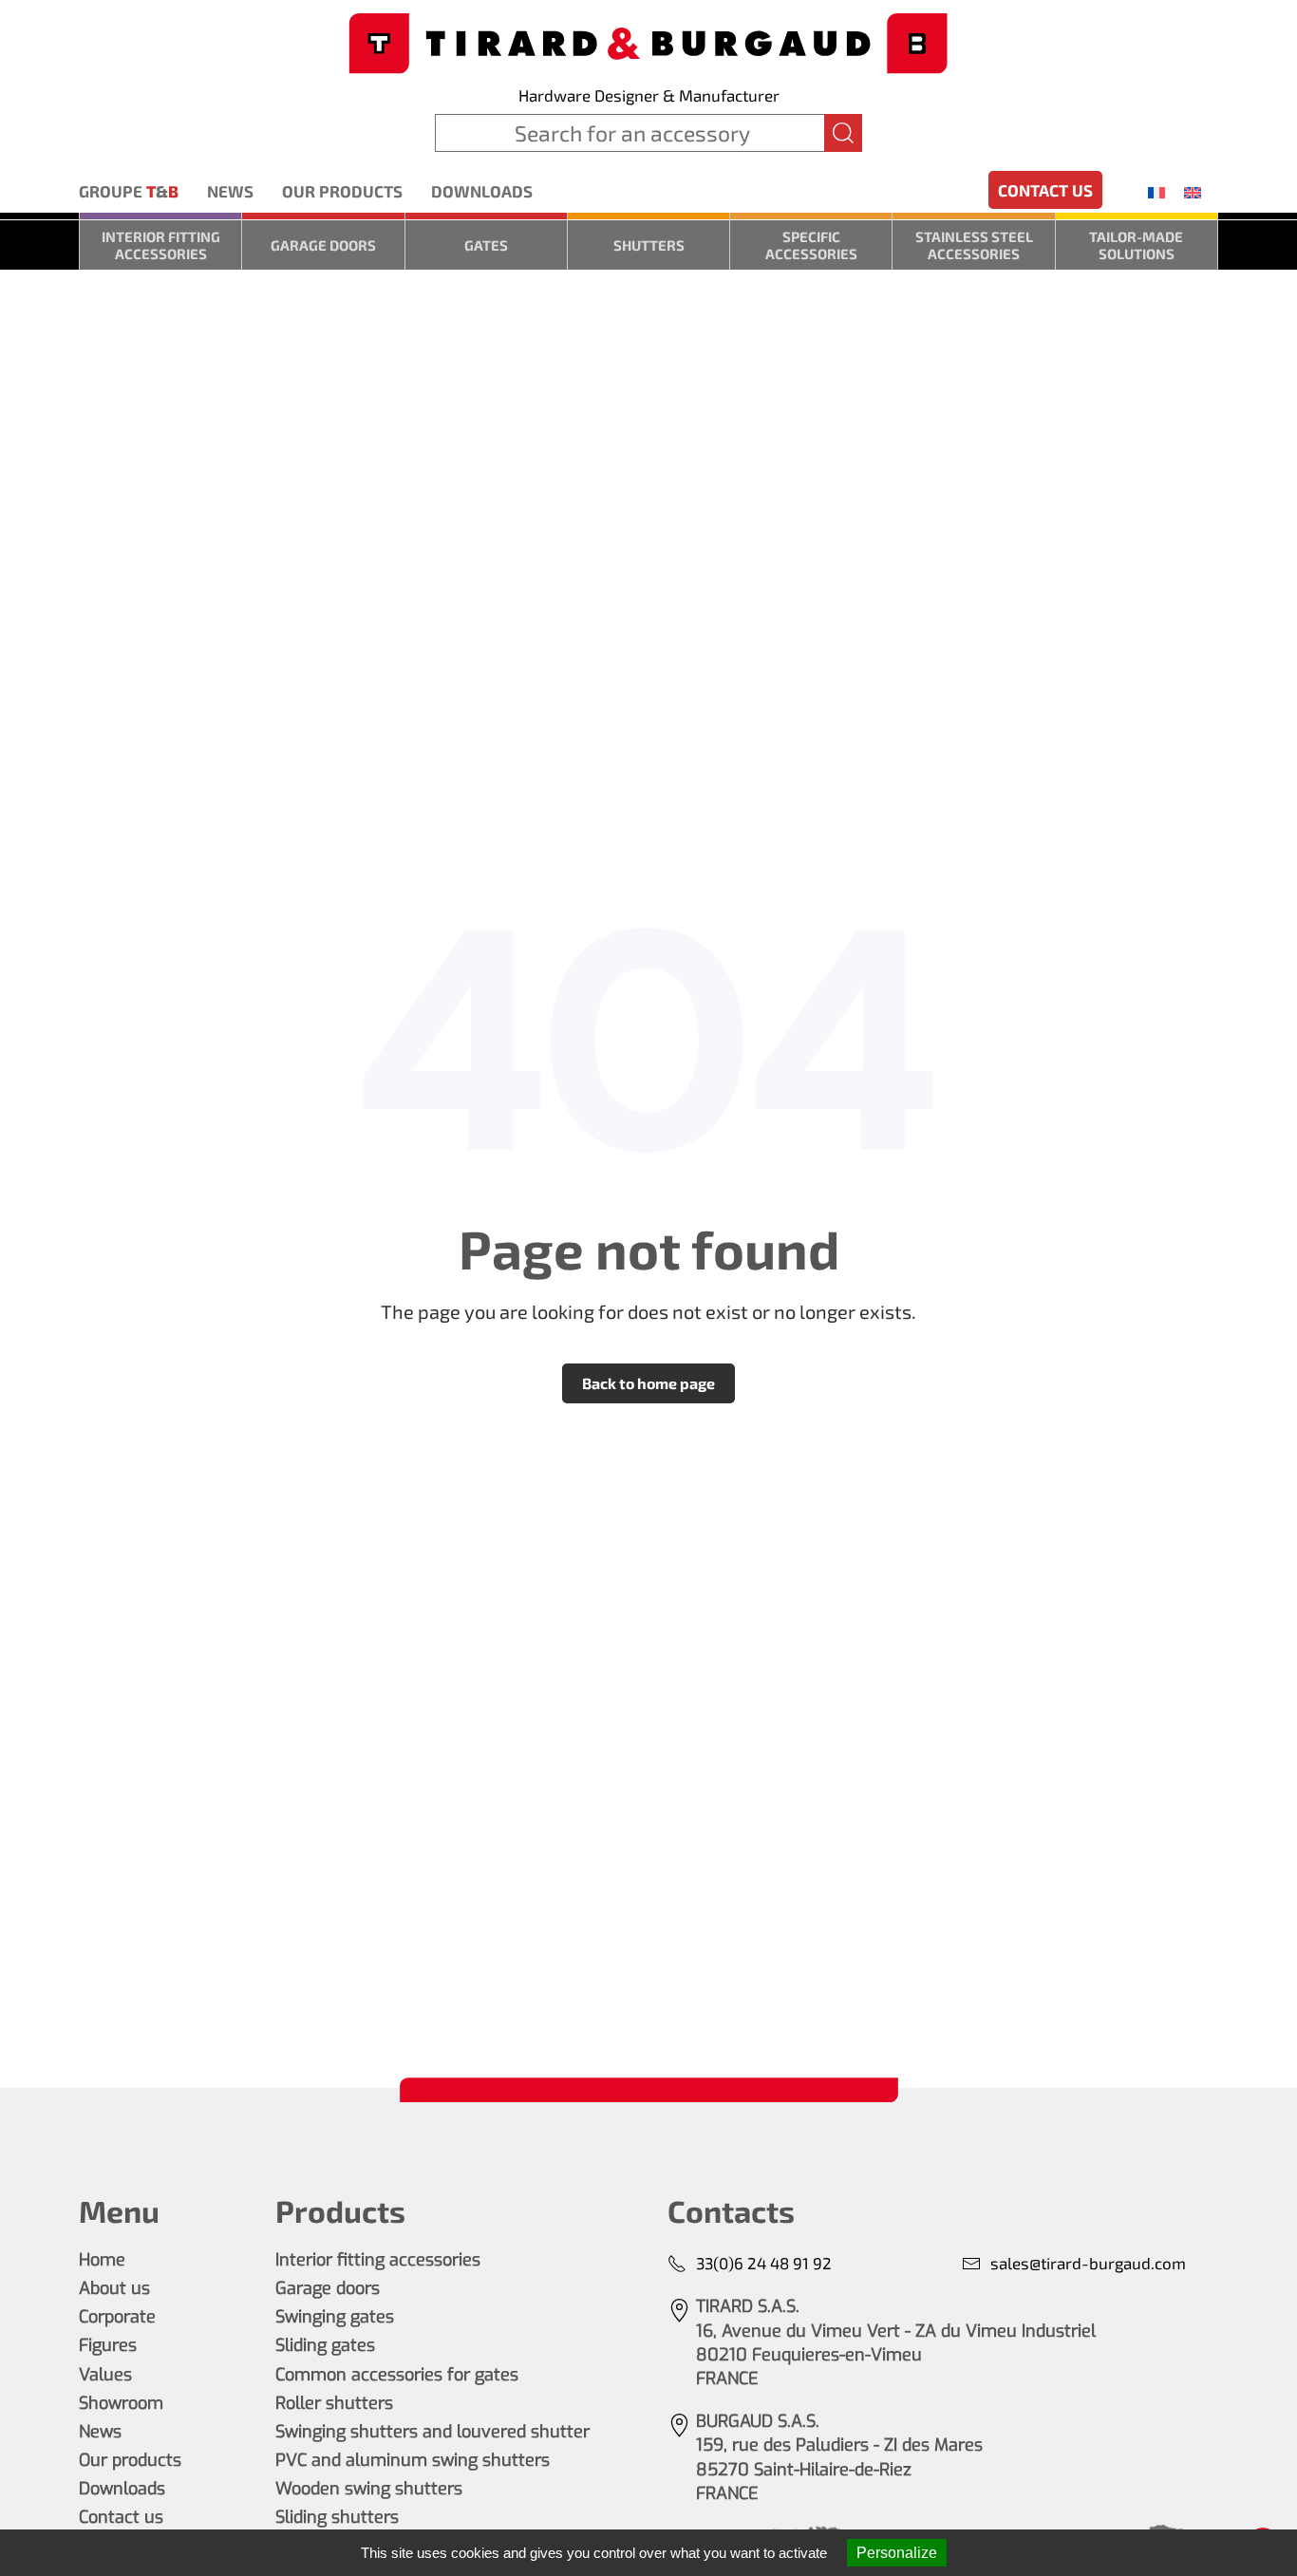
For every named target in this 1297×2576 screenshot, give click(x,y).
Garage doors (323, 245)
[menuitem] (1156, 192)
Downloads (482, 191)
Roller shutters (334, 2403)
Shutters (649, 245)
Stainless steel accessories (974, 245)
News (230, 191)
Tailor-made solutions (1136, 245)
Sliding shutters (337, 2517)
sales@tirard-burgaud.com (1088, 2263)
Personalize (897, 2553)
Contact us (1045, 190)
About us (114, 2288)
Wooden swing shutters (369, 2489)
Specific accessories (811, 245)
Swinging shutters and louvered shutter (432, 2432)
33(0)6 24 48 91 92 (764, 2263)
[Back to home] (648, 41)
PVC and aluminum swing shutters (413, 2460)
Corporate (117, 2317)
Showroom (121, 2403)
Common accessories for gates (397, 2375)
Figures (108, 2345)
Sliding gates (325, 2345)
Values (105, 2375)
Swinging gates (335, 2317)
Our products (342, 191)
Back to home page (648, 1383)
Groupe (129, 191)
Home (102, 2260)
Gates (486, 245)
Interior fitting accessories (161, 245)
